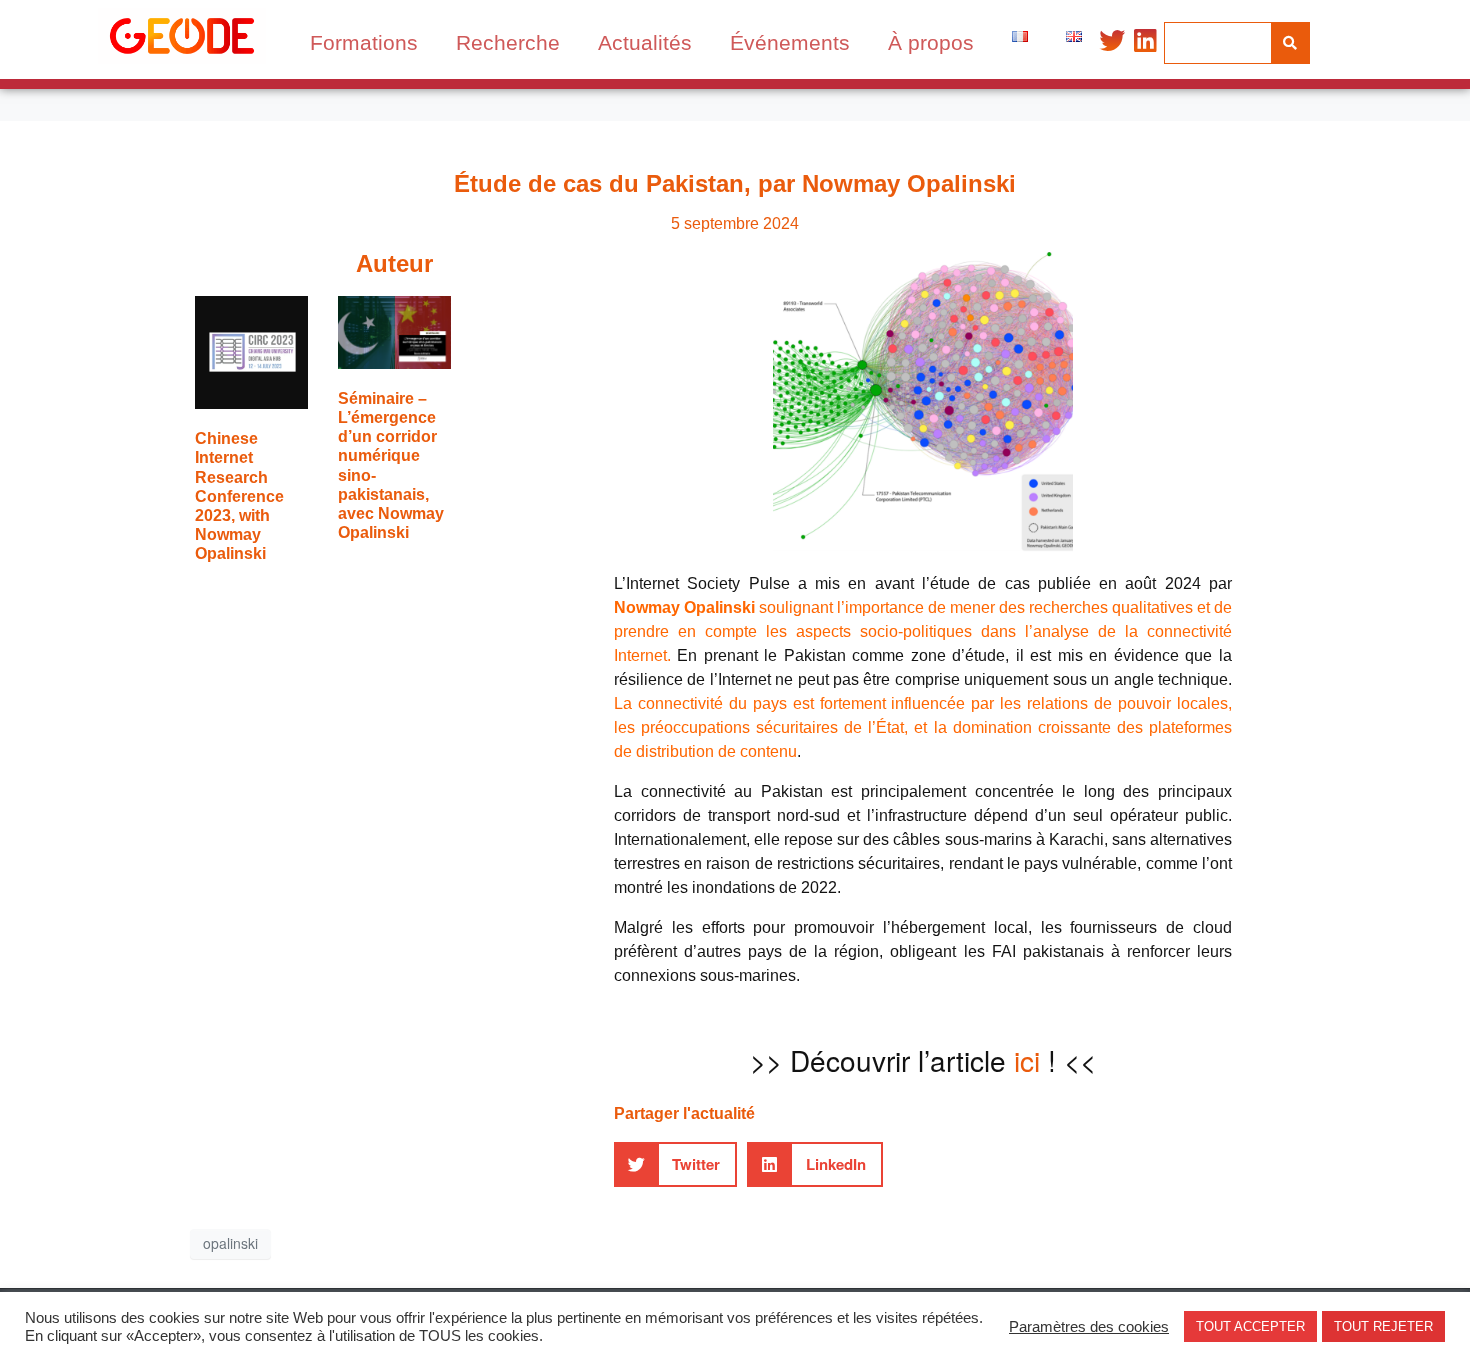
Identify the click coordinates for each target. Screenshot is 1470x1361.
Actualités (645, 42)
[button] (676, 1164)
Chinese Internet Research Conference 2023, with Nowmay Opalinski (239, 496)
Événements (790, 42)
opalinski (230, 1243)
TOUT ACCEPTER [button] (1250, 1326)
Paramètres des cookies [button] (1089, 1327)
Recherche (508, 42)
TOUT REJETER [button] (1383, 1326)
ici (1027, 1060)
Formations (364, 42)
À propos (931, 42)
